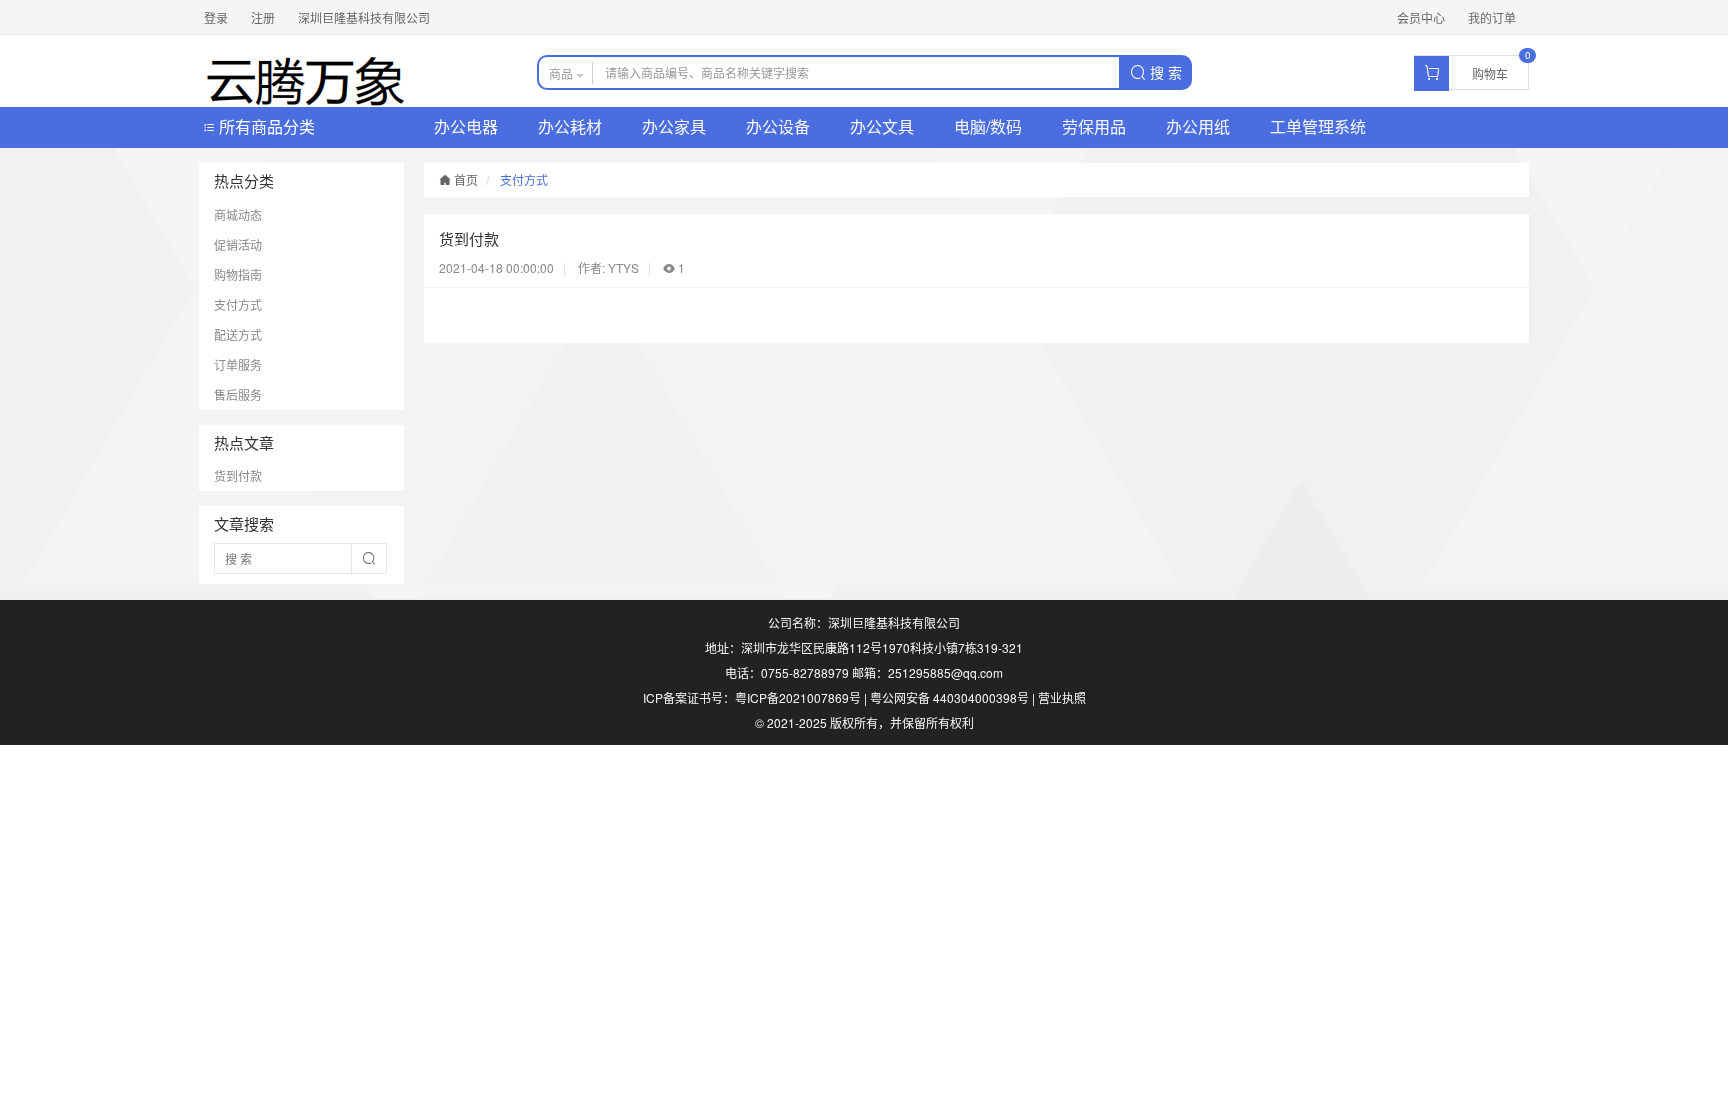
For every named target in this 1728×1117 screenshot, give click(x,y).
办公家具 (674, 126)
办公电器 (466, 126)
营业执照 (1062, 697)
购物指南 (238, 274)
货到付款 (238, 475)
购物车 (1490, 73)
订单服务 (238, 364)
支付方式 (238, 304)
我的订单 (1492, 17)
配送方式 (238, 334)
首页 (464, 179)
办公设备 (778, 126)
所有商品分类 (265, 126)
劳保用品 (1094, 126)
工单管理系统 (1318, 126)
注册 (263, 17)
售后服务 (238, 394)
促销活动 (238, 244)
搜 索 (1164, 72)
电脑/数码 (988, 126)
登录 (216, 17)
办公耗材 (570, 126)
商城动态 (238, 214)
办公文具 (882, 126)
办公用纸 (1198, 126)
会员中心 (1421, 17)
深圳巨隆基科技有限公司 (364, 17)
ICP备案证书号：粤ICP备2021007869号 (752, 697)
